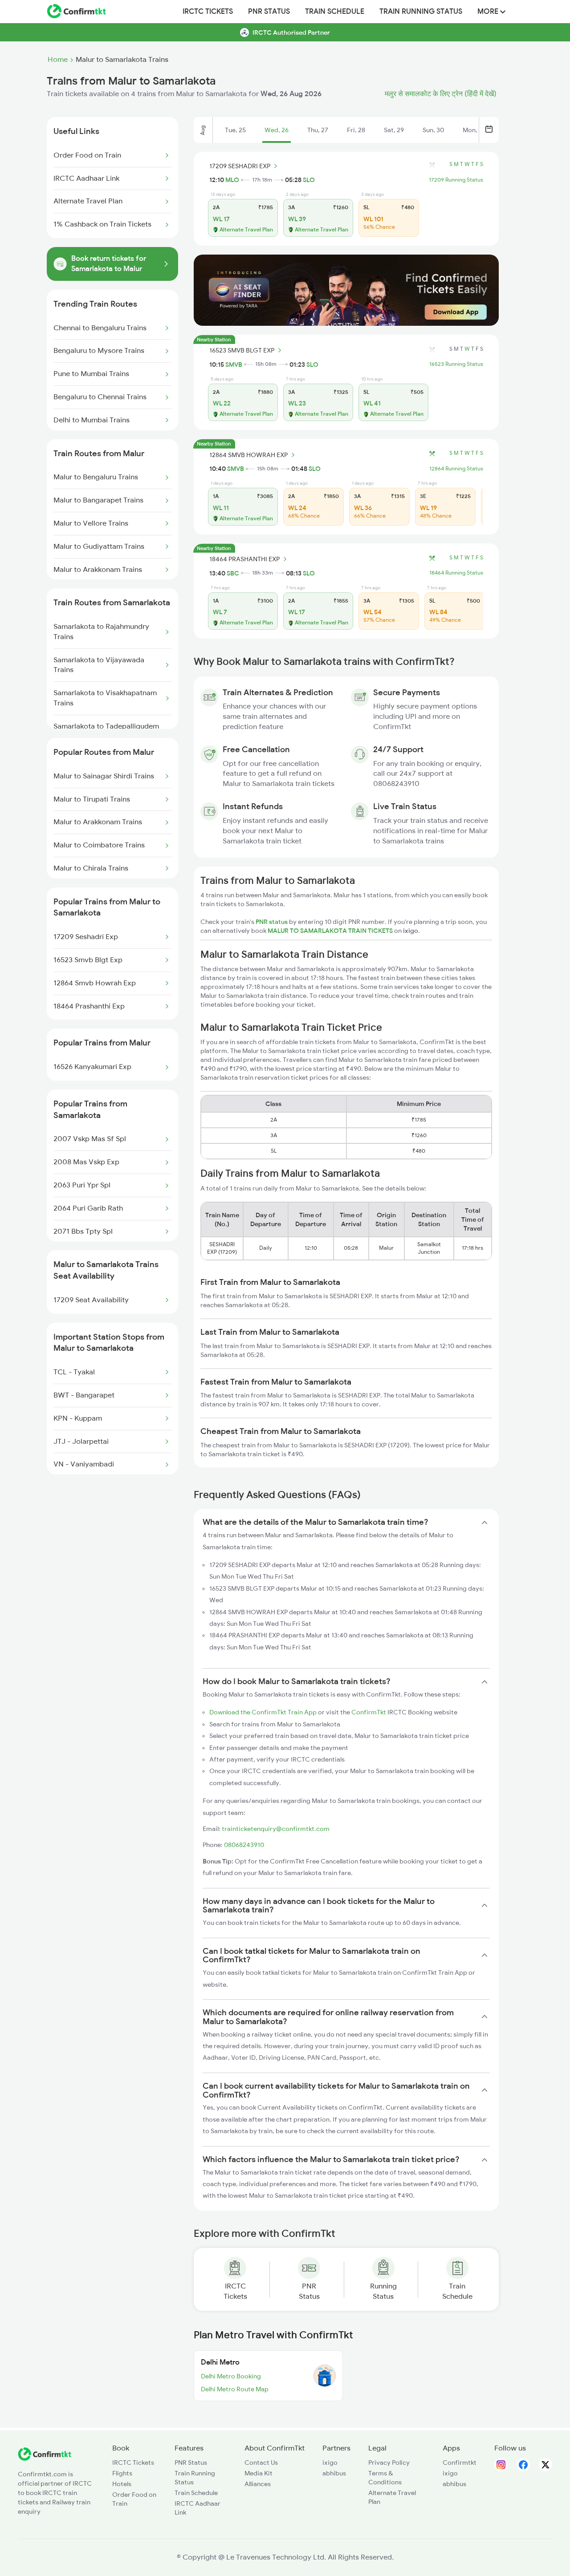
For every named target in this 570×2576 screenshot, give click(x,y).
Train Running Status (421, 12)
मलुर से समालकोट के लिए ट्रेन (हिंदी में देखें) (441, 94)
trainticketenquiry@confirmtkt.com (276, 1829)
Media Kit (259, 2473)
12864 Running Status (456, 469)
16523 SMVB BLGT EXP (242, 350)
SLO (309, 180)
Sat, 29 (394, 130)
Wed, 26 (277, 130)
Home (58, 60)
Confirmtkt (460, 2463)
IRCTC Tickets (208, 12)
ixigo (330, 2463)
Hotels (122, 2484)
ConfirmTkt (369, 1712)
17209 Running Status (456, 180)
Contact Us (261, 2463)
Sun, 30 (433, 130)
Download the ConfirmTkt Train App (263, 1712)
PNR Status (269, 12)
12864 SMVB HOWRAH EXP (248, 455)
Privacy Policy (389, 2463)
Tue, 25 (235, 130)
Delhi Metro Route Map (235, 2389)
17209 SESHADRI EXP (240, 166)
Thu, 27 (318, 130)
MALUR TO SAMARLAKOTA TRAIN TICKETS (331, 931)
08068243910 (244, 1845)
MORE (489, 12)
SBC (233, 573)
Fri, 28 (356, 130)
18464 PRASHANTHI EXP (244, 559)
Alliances (258, 2484)
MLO (232, 180)
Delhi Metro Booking (231, 2376)
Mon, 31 (474, 130)
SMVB (234, 365)
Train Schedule (335, 12)
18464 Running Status (456, 573)
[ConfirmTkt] (45, 2459)
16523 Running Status (456, 364)
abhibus (334, 2473)
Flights (122, 2473)
